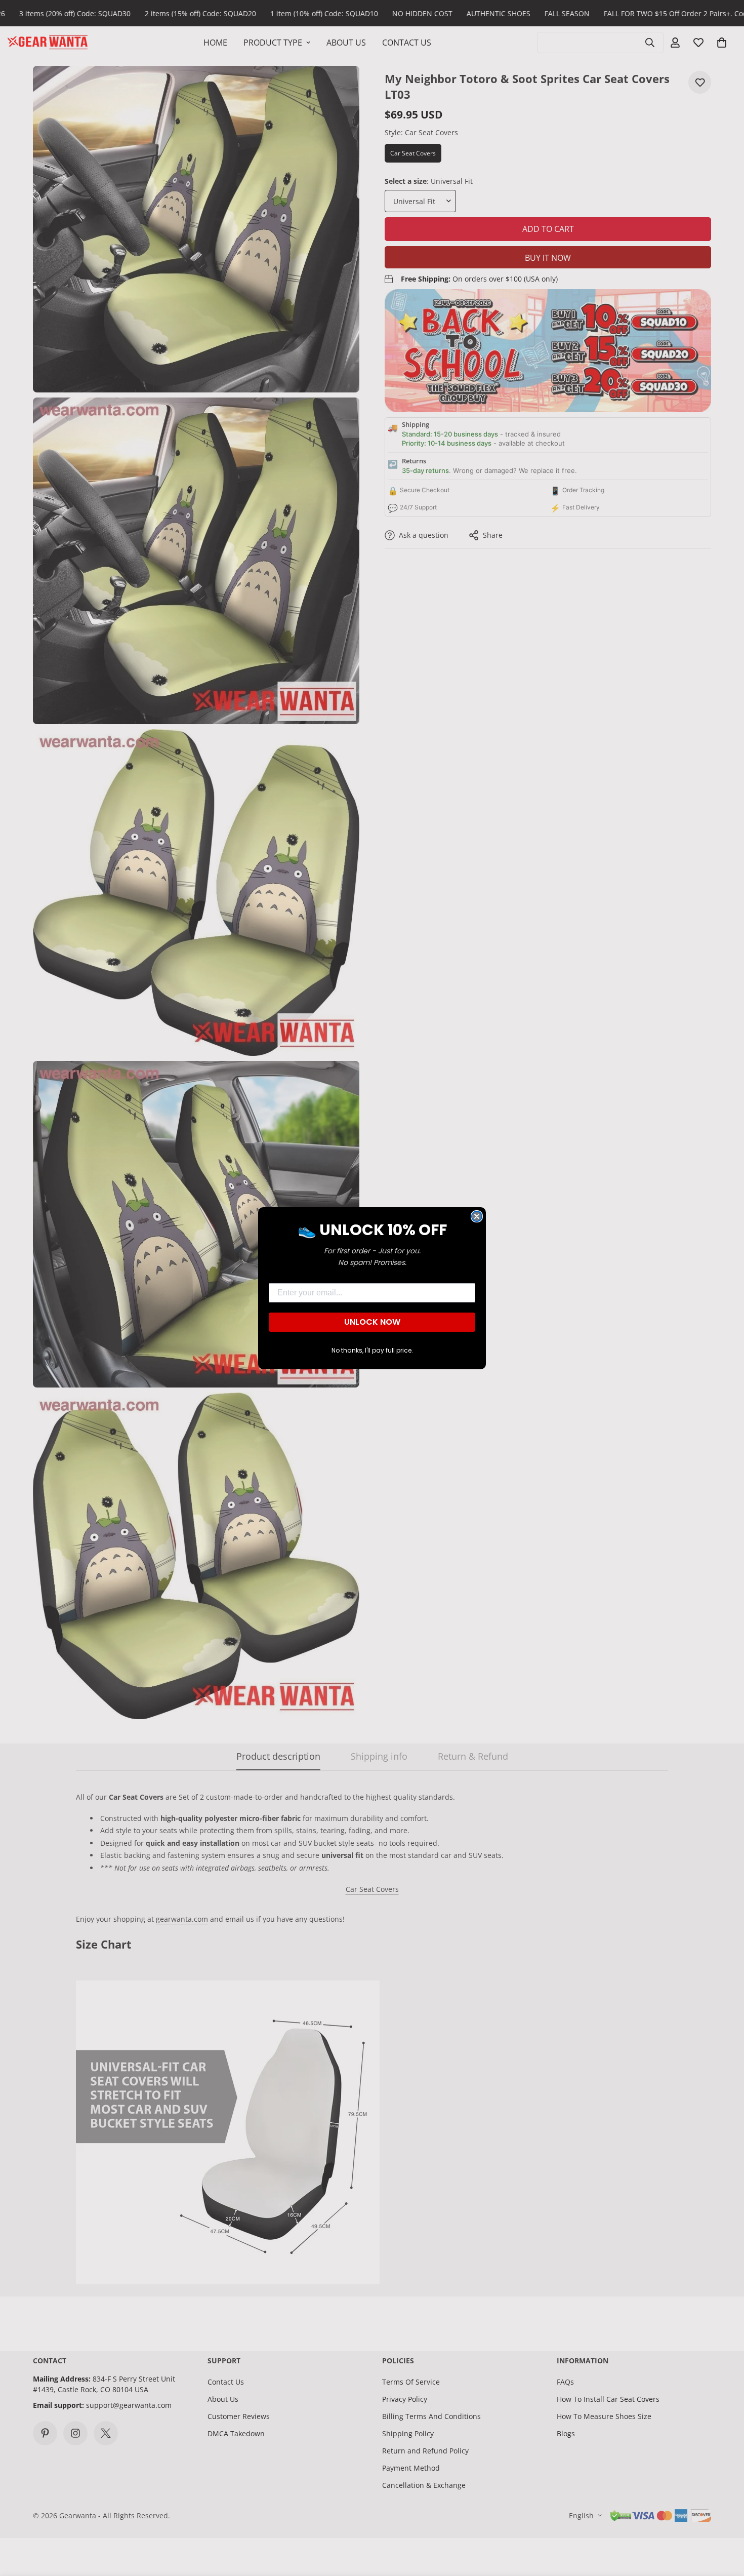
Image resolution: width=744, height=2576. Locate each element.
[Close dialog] (477, 1216)
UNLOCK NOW (372, 1322)
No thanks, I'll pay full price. (372, 1350)
